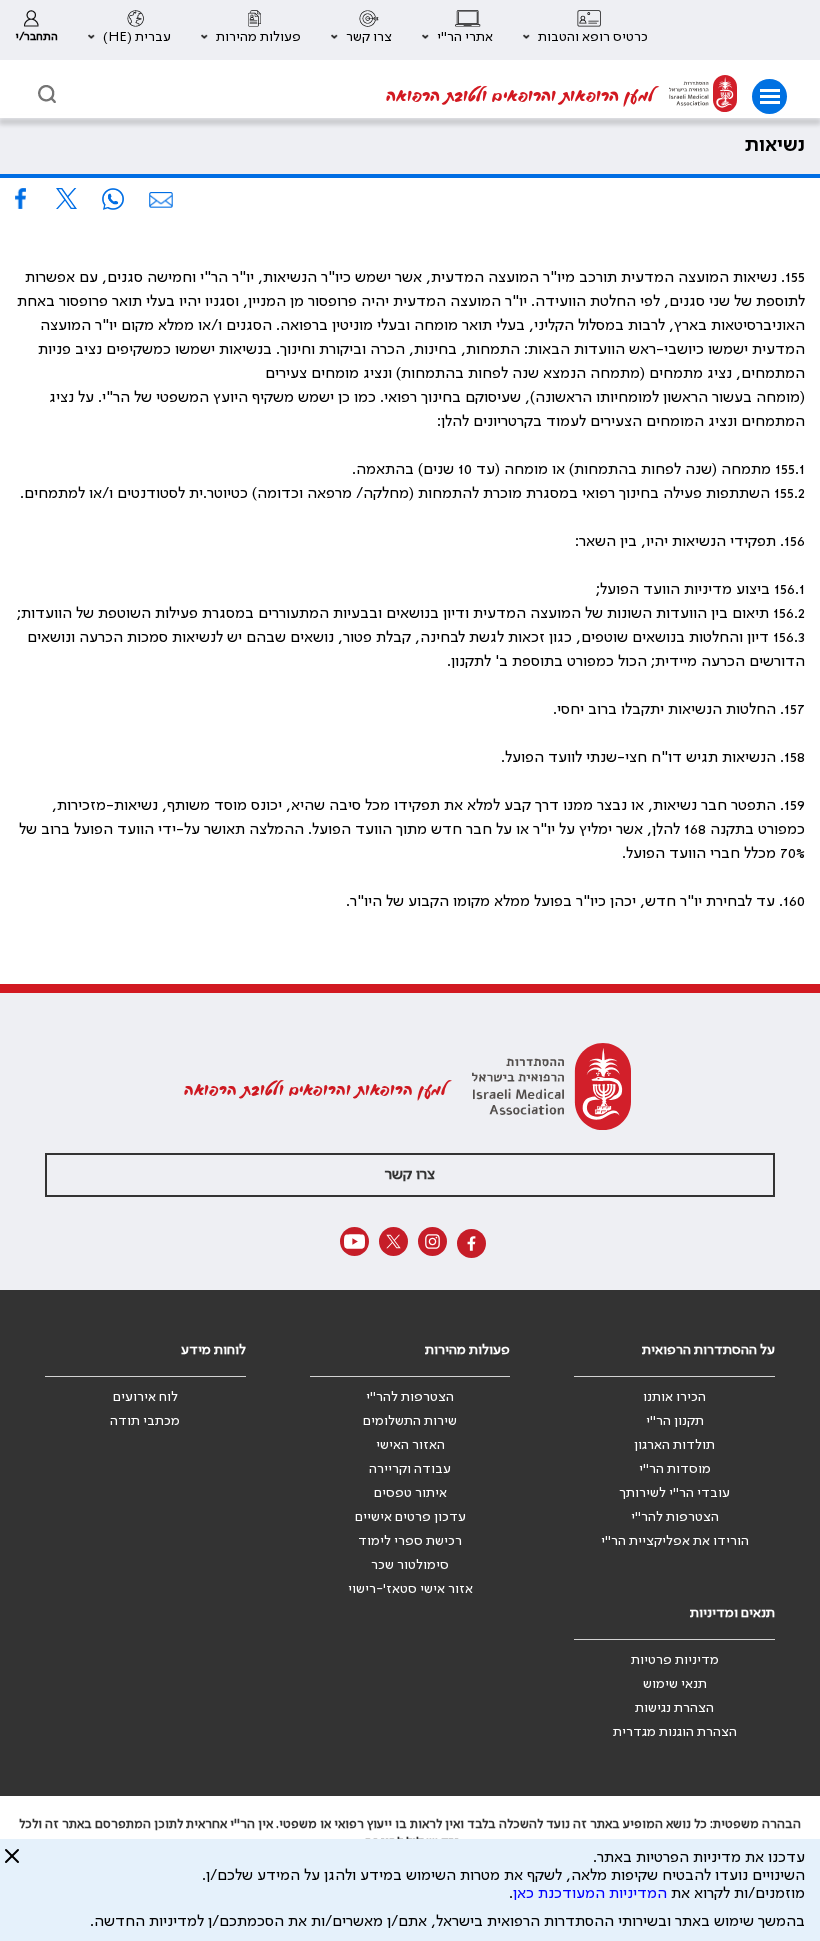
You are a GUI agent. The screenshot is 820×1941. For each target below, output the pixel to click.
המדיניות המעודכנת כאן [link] (590, 1894)
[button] (585, 30)
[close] (12, 1864)
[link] (36, 29)
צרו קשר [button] (410, 1175)
